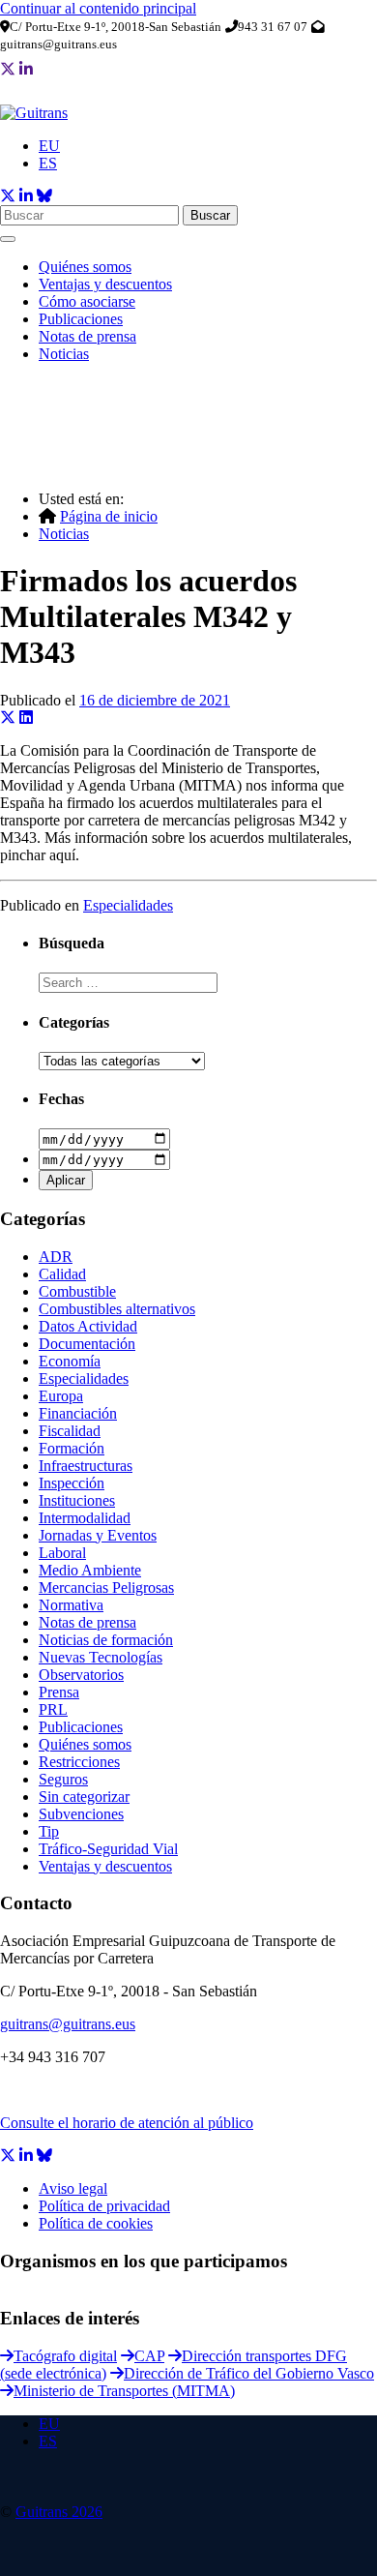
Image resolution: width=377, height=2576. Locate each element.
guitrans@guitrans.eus (68, 2024)
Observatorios (81, 1675)
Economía (70, 1361)
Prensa (59, 1692)
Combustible (77, 1291)
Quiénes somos (85, 267)
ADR (56, 1257)
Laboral (62, 1553)
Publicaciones (81, 319)
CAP (149, 2356)
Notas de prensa (87, 336)
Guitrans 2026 (59, 2512)
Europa (61, 1396)
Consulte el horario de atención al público (127, 2123)
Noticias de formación (106, 1640)
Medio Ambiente (90, 1570)
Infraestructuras (86, 1466)
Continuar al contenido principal (98, 8)
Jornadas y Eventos (98, 1535)
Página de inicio (109, 516)
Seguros (63, 1779)
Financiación (78, 1413)
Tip (49, 1831)
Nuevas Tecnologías (101, 1657)
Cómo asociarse (87, 301)
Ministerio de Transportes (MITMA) (124, 2391)
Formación (72, 1448)
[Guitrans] (34, 113)
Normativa (71, 1605)
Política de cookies (96, 2223)
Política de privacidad (104, 2206)
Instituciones (77, 1500)
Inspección (72, 1483)
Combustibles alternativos (117, 1309)
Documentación (87, 1344)
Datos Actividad (88, 1326)
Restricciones (79, 1762)
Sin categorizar (84, 1797)
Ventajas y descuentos (105, 284)
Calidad (62, 1274)
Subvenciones (81, 1814)
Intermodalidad (85, 1518)
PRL (53, 1709)
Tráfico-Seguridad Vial (108, 1849)
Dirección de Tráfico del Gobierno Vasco (249, 2373)
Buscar (210, 215)
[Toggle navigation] (8, 239)
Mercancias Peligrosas (106, 1588)
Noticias (64, 354)
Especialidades (128, 905)
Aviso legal (73, 2188)
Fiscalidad (70, 1431)
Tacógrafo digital (65, 2356)
